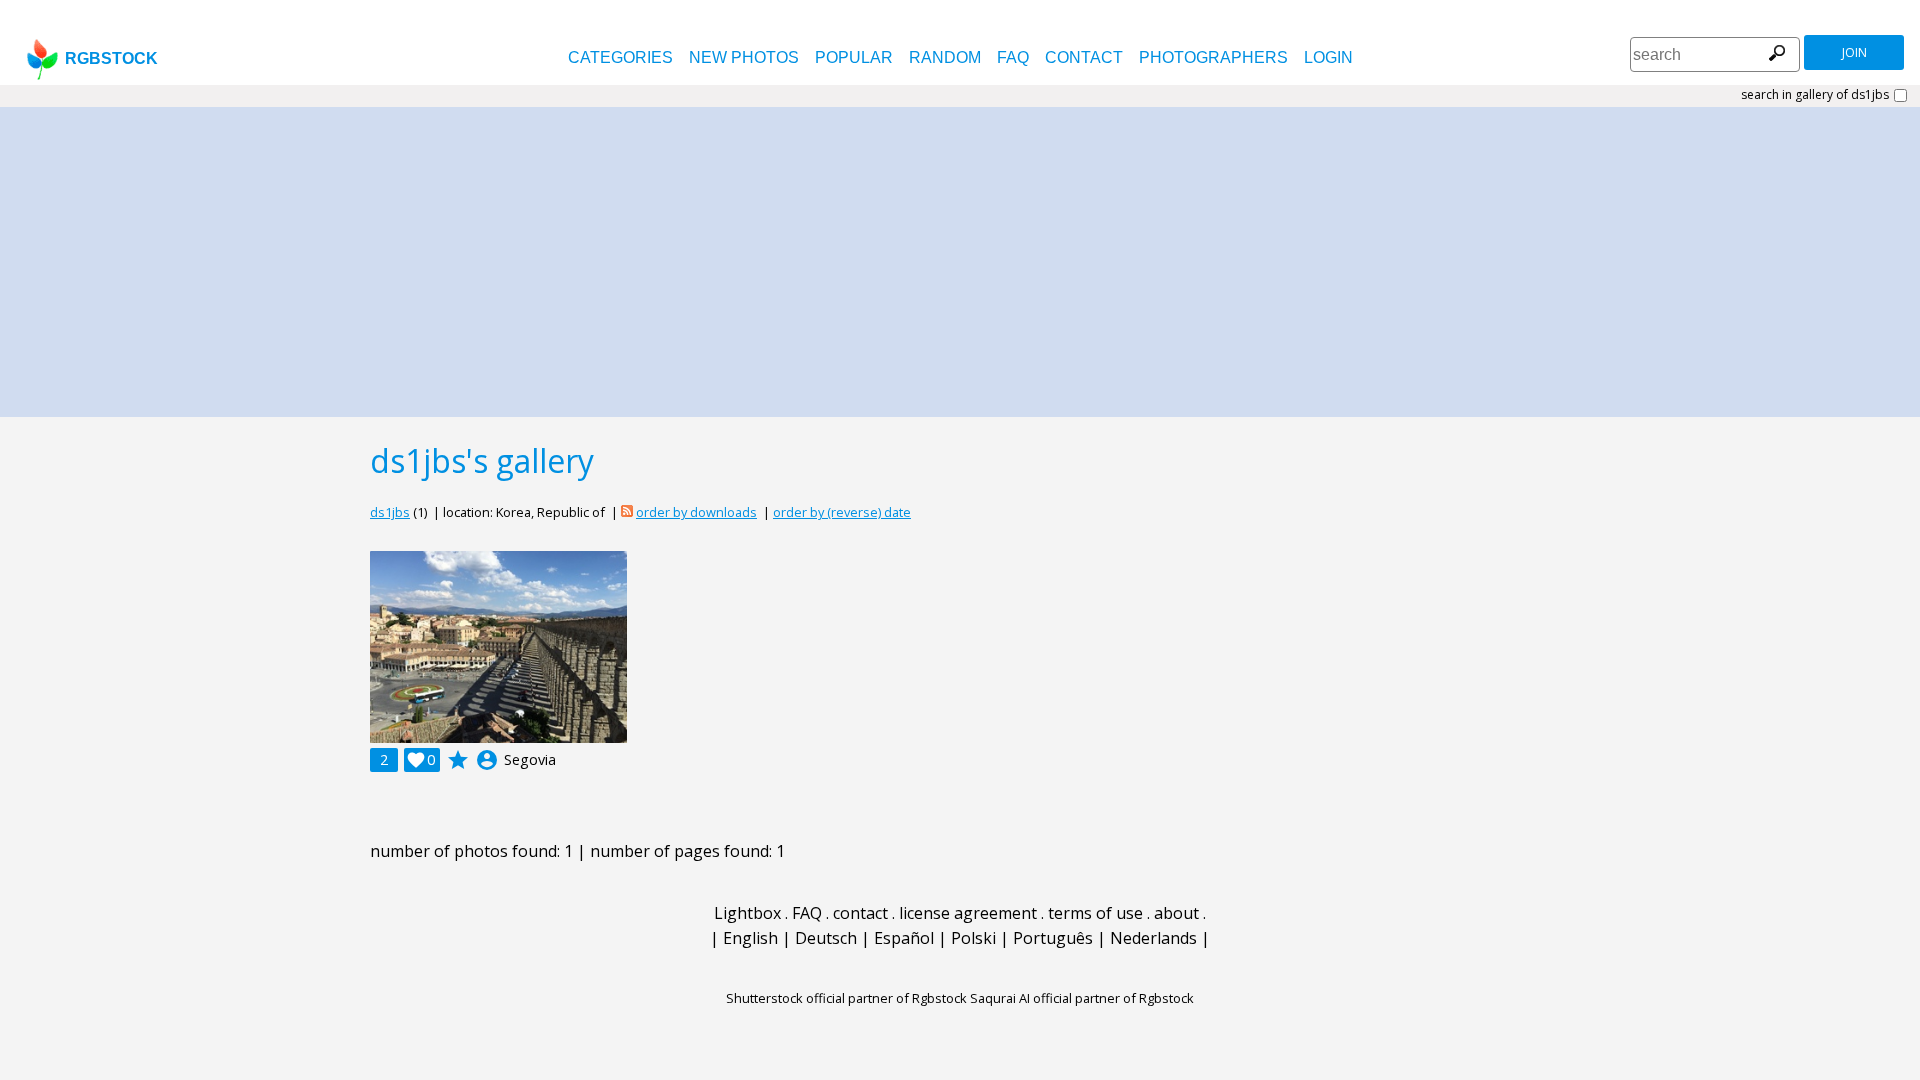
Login (1328, 57)
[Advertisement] (960, 257)
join (1854, 52)
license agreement (968, 913)
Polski (973, 938)
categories (620, 57)
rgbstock (111, 58)
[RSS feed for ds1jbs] (627, 512)
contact (1084, 57)
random (945, 57)
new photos (744, 57)
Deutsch (826, 938)
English (750, 938)
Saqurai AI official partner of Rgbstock (1082, 998)
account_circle (487, 760)
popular (854, 57)
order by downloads (696, 512)
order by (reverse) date (842, 512)
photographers (1213, 57)
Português (1053, 938)
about (1176, 913)
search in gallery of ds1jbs (1815, 95)
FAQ (1013, 57)
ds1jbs (390, 512)
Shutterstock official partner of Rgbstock (846, 998)
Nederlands (1153, 938)
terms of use (1095, 913)
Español (904, 938)
